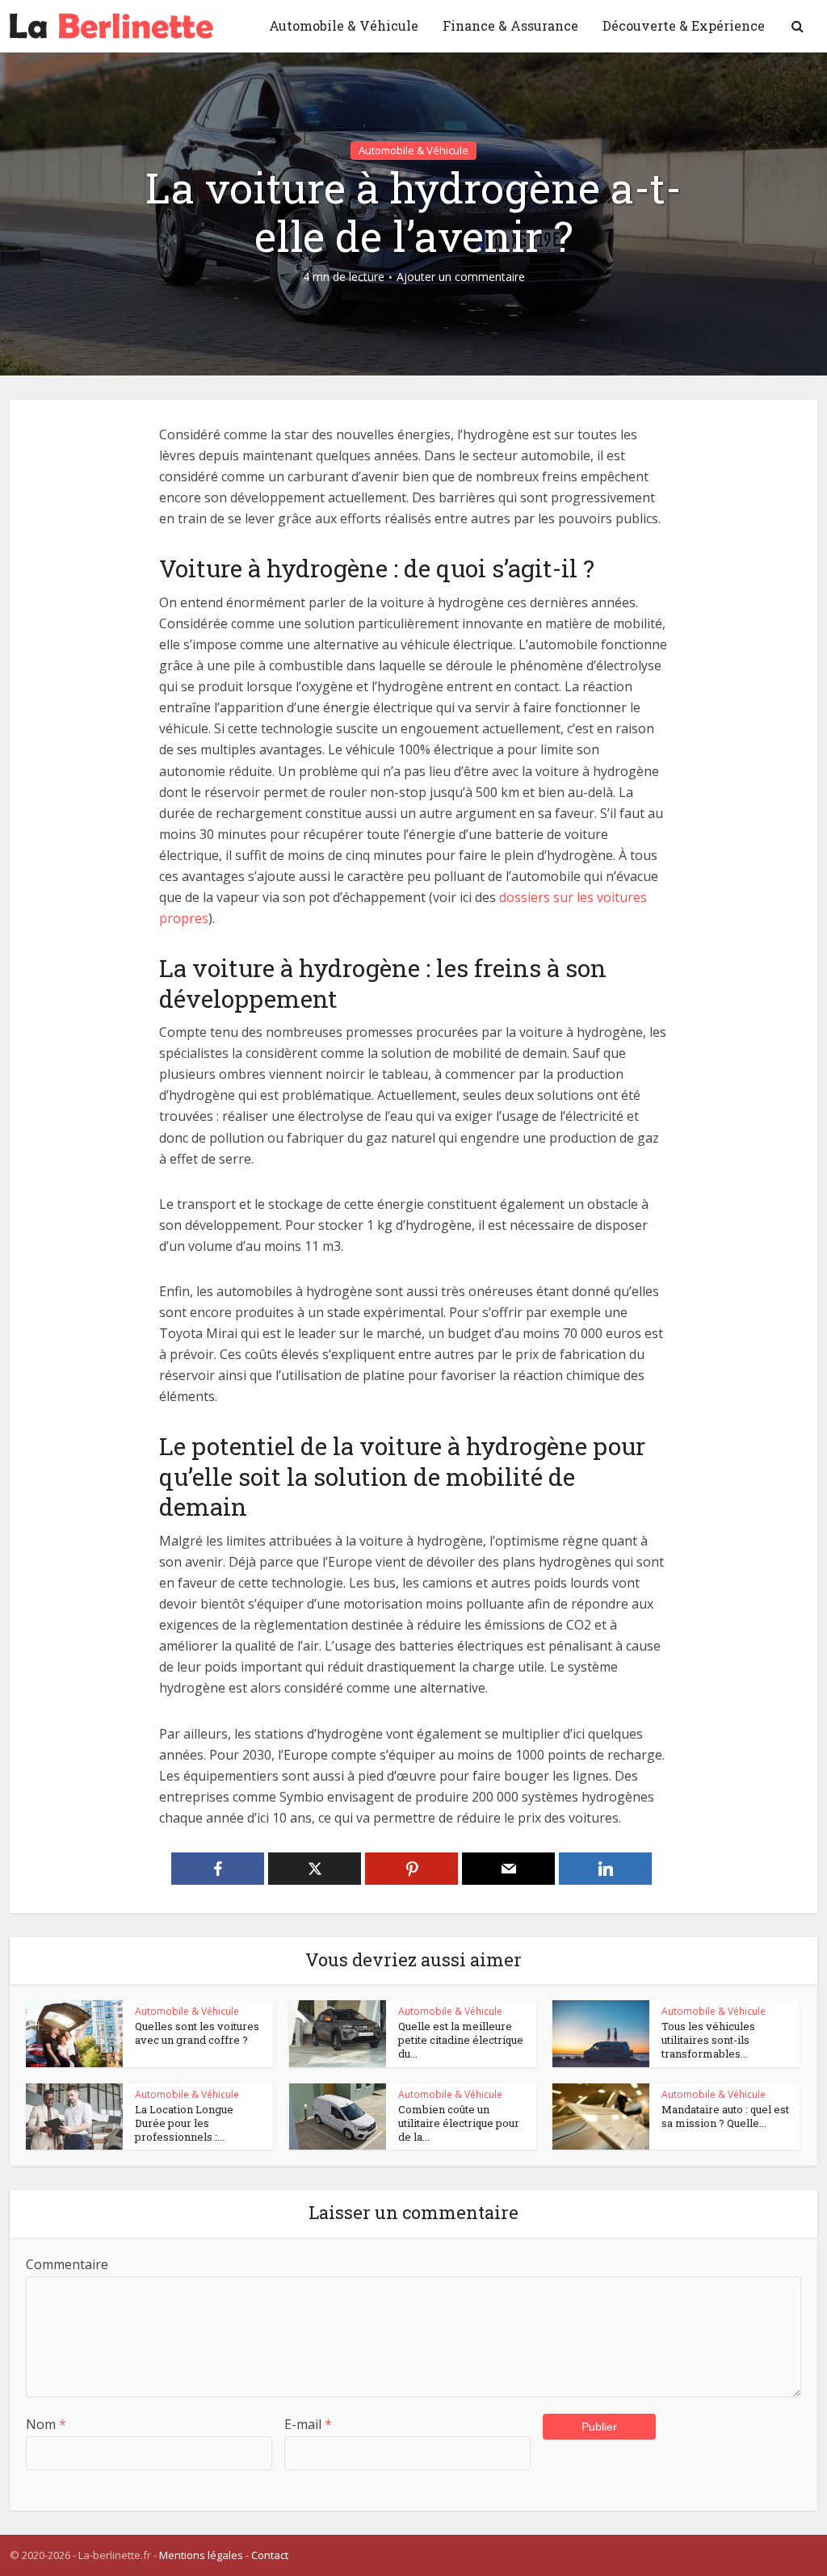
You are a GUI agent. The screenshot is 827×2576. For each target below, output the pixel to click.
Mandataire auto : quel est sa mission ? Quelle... (725, 2116)
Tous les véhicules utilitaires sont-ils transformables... (708, 2040)
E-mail (308, 2424)
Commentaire (67, 2264)
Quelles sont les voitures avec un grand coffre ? (197, 2033)
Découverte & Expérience (684, 25)
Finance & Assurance (510, 25)
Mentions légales (201, 2555)
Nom (46, 2424)
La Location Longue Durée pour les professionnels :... (184, 2123)
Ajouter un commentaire (461, 277)
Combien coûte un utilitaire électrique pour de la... (459, 2123)
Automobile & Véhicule (344, 25)
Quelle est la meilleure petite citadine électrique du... (461, 2040)
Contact (270, 2555)
